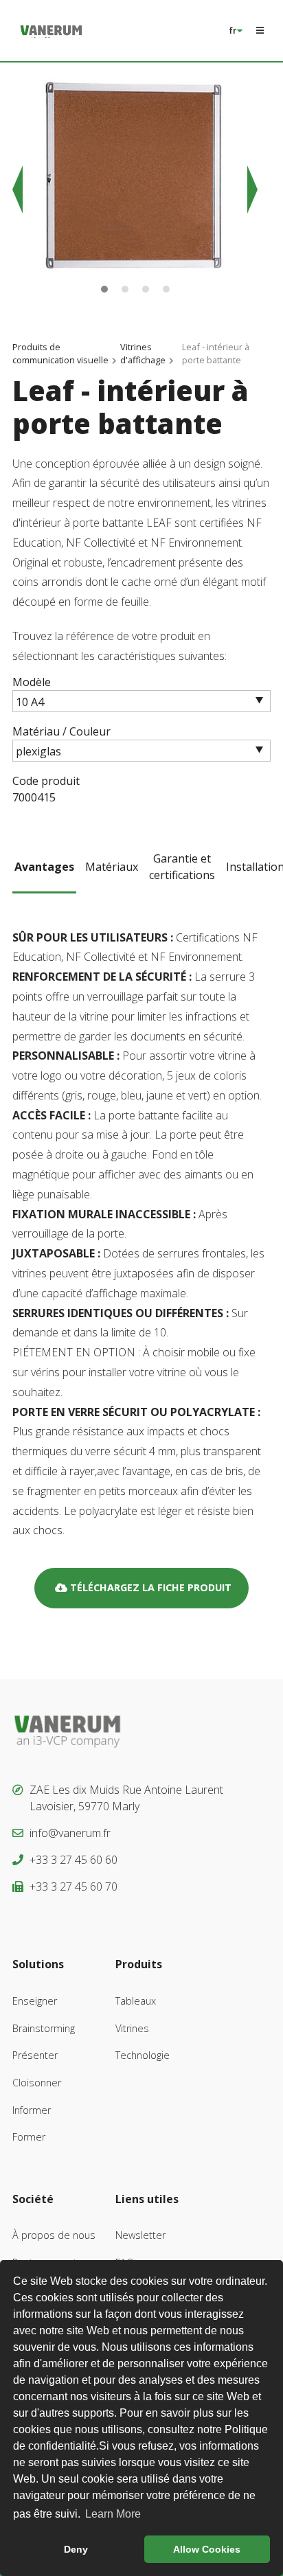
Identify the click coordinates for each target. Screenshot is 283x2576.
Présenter (35, 2055)
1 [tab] (104, 289)
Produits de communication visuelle (60, 353)
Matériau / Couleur (61, 731)
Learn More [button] (113, 2514)
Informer (32, 2110)
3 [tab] (146, 289)
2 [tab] (125, 289)
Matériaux (112, 867)
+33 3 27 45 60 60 (73, 1860)
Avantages (44, 867)
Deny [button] (76, 2549)
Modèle (32, 682)
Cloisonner (37, 2083)
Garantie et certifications (182, 867)
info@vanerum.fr (70, 1833)
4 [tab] (166, 289)
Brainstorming (44, 2028)
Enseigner (35, 2001)
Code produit (46, 781)
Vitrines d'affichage (143, 353)
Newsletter (140, 2235)
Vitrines (132, 2028)
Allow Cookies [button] (207, 2549)
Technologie (143, 2055)
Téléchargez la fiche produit (149, 1587)
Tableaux (136, 2001)
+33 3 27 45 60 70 (73, 1887)
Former (29, 2137)
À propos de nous (54, 2235)
